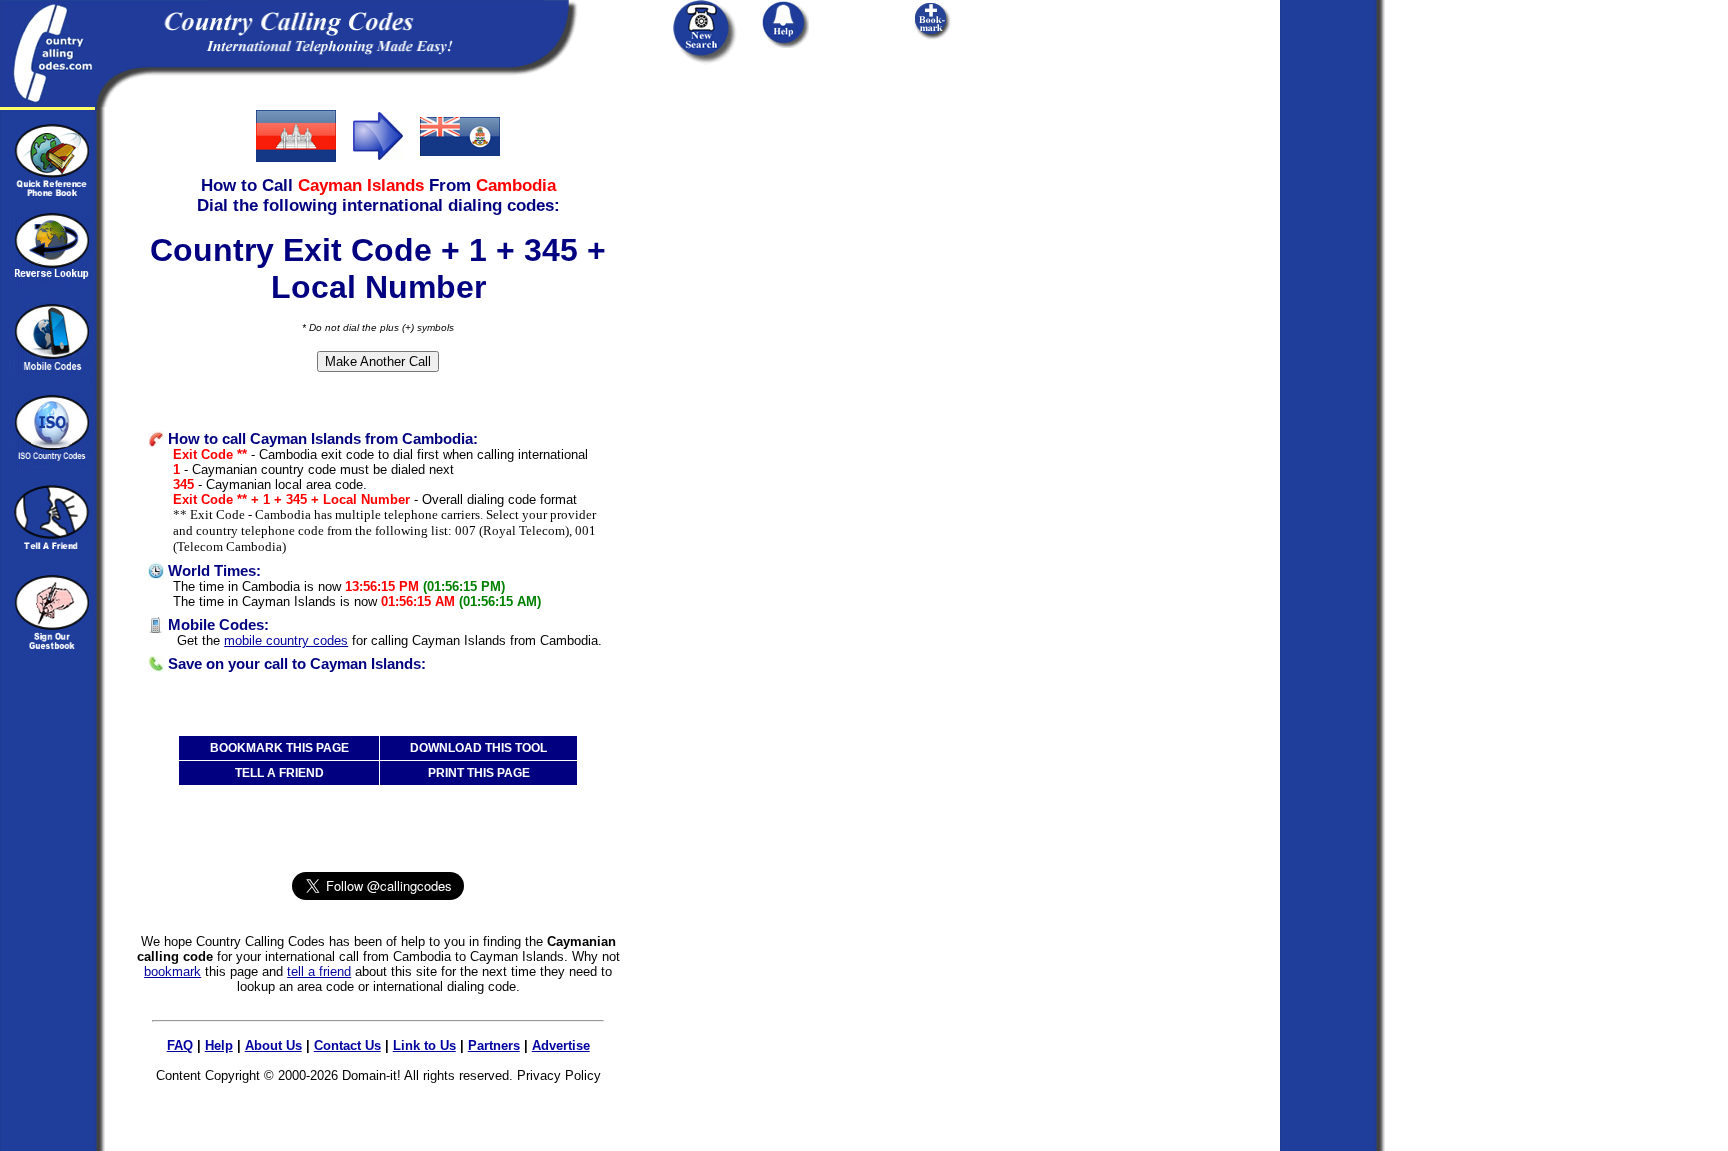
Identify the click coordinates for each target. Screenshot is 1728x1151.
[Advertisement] (778, 232)
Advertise (561, 1045)
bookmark (172, 971)
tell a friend (319, 971)
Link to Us (424, 1045)
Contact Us (347, 1045)
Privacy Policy (559, 1075)
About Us (273, 1045)
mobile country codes (286, 640)
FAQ (180, 1045)
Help (219, 1045)
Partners (494, 1045)
